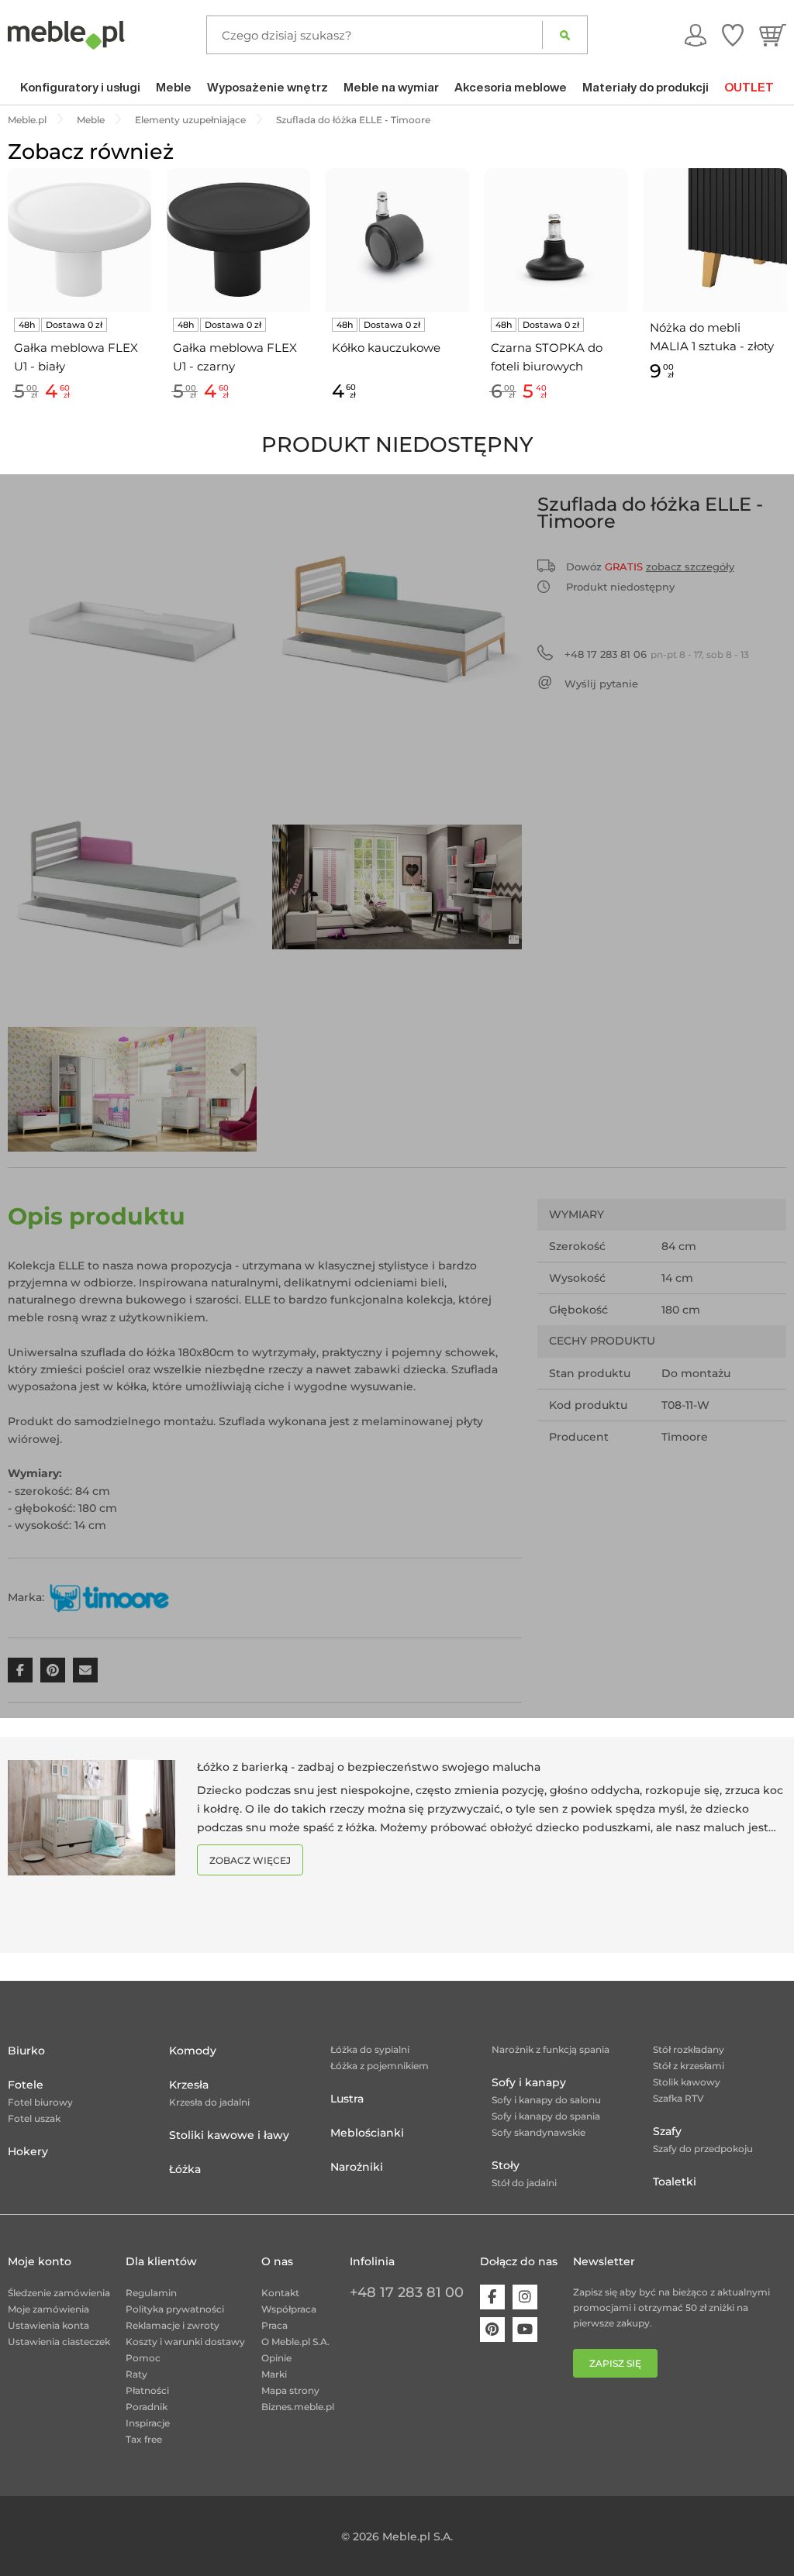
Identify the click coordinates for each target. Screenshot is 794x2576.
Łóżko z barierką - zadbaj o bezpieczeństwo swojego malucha (369, 1767)
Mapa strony (290, 2390)
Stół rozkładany (689, 2049)
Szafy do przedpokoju (703, 2149)
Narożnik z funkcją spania (551, 2049)
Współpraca (289, 2309)
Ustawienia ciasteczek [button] (59, 2342)
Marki (274, 2374)
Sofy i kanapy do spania (546, 2116)
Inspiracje (148, 2423)
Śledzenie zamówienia (59, 2293)
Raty (136, 2374)
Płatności (147, 2390)
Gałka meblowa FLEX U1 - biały (76, 357)
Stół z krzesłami (689, 2066)
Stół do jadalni (524, 2183)
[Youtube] (525, 2330)
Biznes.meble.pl (298, 2407)
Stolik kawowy (687, 2082)
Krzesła (189, 2085)
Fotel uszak (34, 2118)
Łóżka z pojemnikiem (380, 2066)
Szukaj (565, 35)
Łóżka (185, 2169)
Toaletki (675, 2182)
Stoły (506, 2165)
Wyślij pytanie (601, 684)
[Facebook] (492, 2297)
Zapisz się (615, 2363)
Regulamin (151, 2293)
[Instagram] (525, 2297)
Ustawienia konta (48, 2325)
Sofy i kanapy (529, 2082)
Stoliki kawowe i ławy (229, 2135)
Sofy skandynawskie (539, 2132)
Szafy (667, 2131)
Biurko (26, 2051)
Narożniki (357, 2167)
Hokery (28, 2151)
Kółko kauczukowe (386, 348)
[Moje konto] (696, 35)
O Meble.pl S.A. (295, 2342)
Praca (274, 2325)
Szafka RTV (678, 2098)
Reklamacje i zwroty (173, 2325)
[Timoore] (109, 1597)
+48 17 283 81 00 (407, 2292)
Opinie (276, 2358)
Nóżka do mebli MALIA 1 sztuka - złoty (712, 337)
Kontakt (280, 2293)
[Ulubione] (733, 35)
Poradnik (147, 2407)
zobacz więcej (250, 1860)
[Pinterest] (492, 2330)
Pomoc (143, 2358)
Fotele (26, 2085)
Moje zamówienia (48, 2309)
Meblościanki (367, 2133)
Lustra (347, 2099)
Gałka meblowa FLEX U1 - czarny (235, 357)
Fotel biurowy (40, 2102)
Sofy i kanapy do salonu (546, 2100)
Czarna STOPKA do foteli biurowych (547, 357)
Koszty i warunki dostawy (185, 2342)
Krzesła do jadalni (209, 2102)
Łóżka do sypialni (370, 2049)
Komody (193, 2051)
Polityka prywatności (175, 2309)
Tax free (144, 2439)
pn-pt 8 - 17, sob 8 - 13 (657, 654)
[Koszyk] (773, 35)
